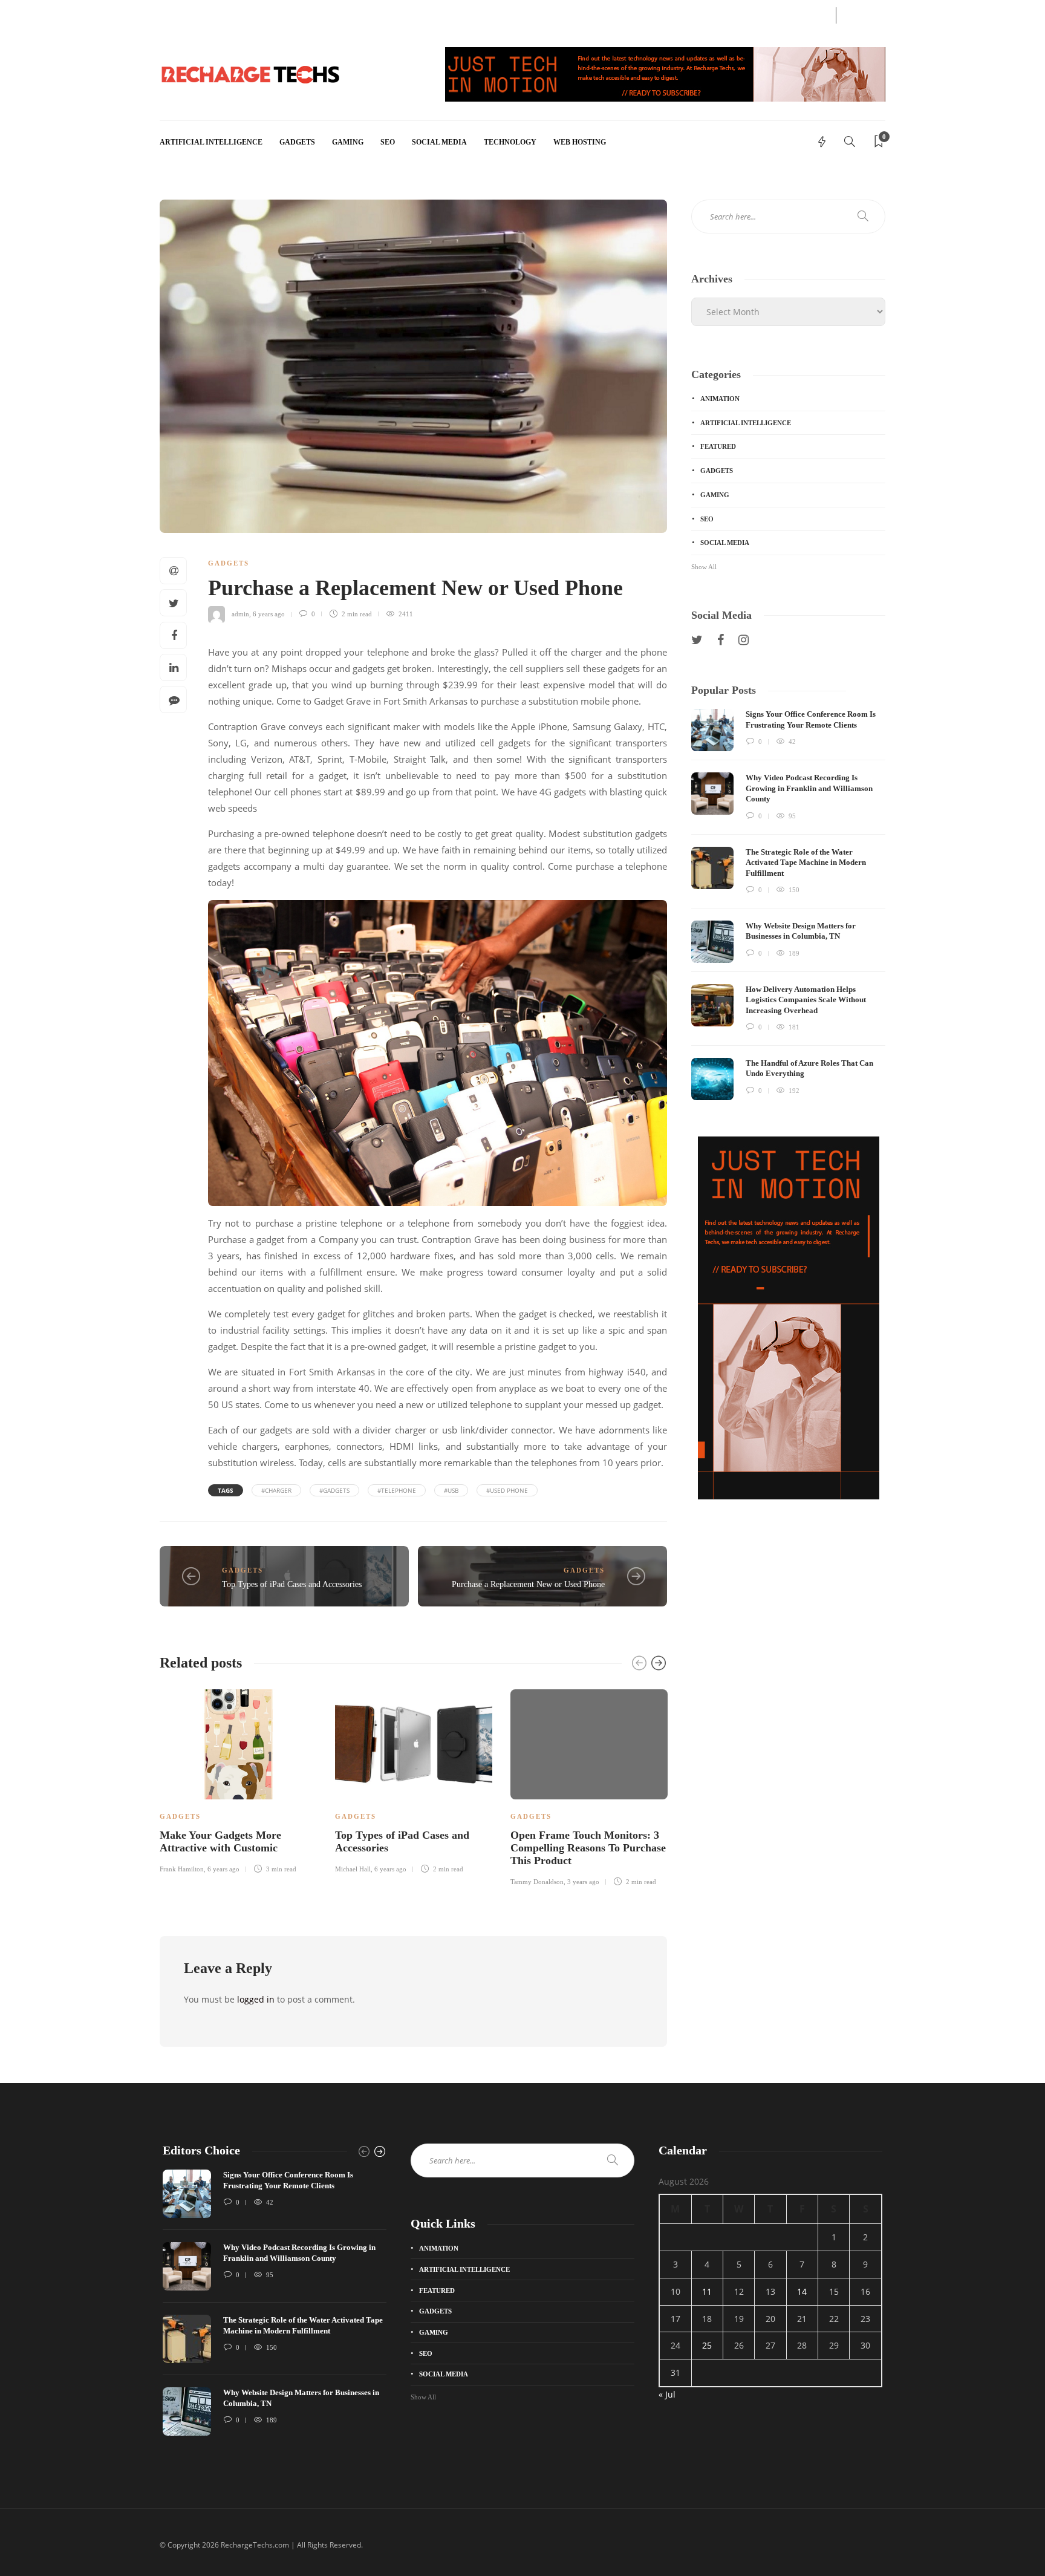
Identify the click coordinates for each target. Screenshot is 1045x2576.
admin (240, 614)
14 (802, 2291)
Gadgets (297, 142)
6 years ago (269, 614)
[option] (238, 1779)
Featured (718, 446)
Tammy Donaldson (537, 1882)
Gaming (348, 142)
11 (707, 2291)
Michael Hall (353, 1869)
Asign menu (178, 14)
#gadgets (334, 1490)
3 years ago (583, 1882)
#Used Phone (507, 1490)
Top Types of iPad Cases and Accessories (292, 1584)
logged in (256, 1999)
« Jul (667, 2394)
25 (707, 2345)
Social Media (439, 142)
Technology (510, 142)
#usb (451, 1490)
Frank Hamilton (182, 1869)
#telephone (397, 1490)
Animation (720, 399)
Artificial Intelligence (211, 142)
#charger (276, 1490)
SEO (388, 142)
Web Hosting (580, 142)
